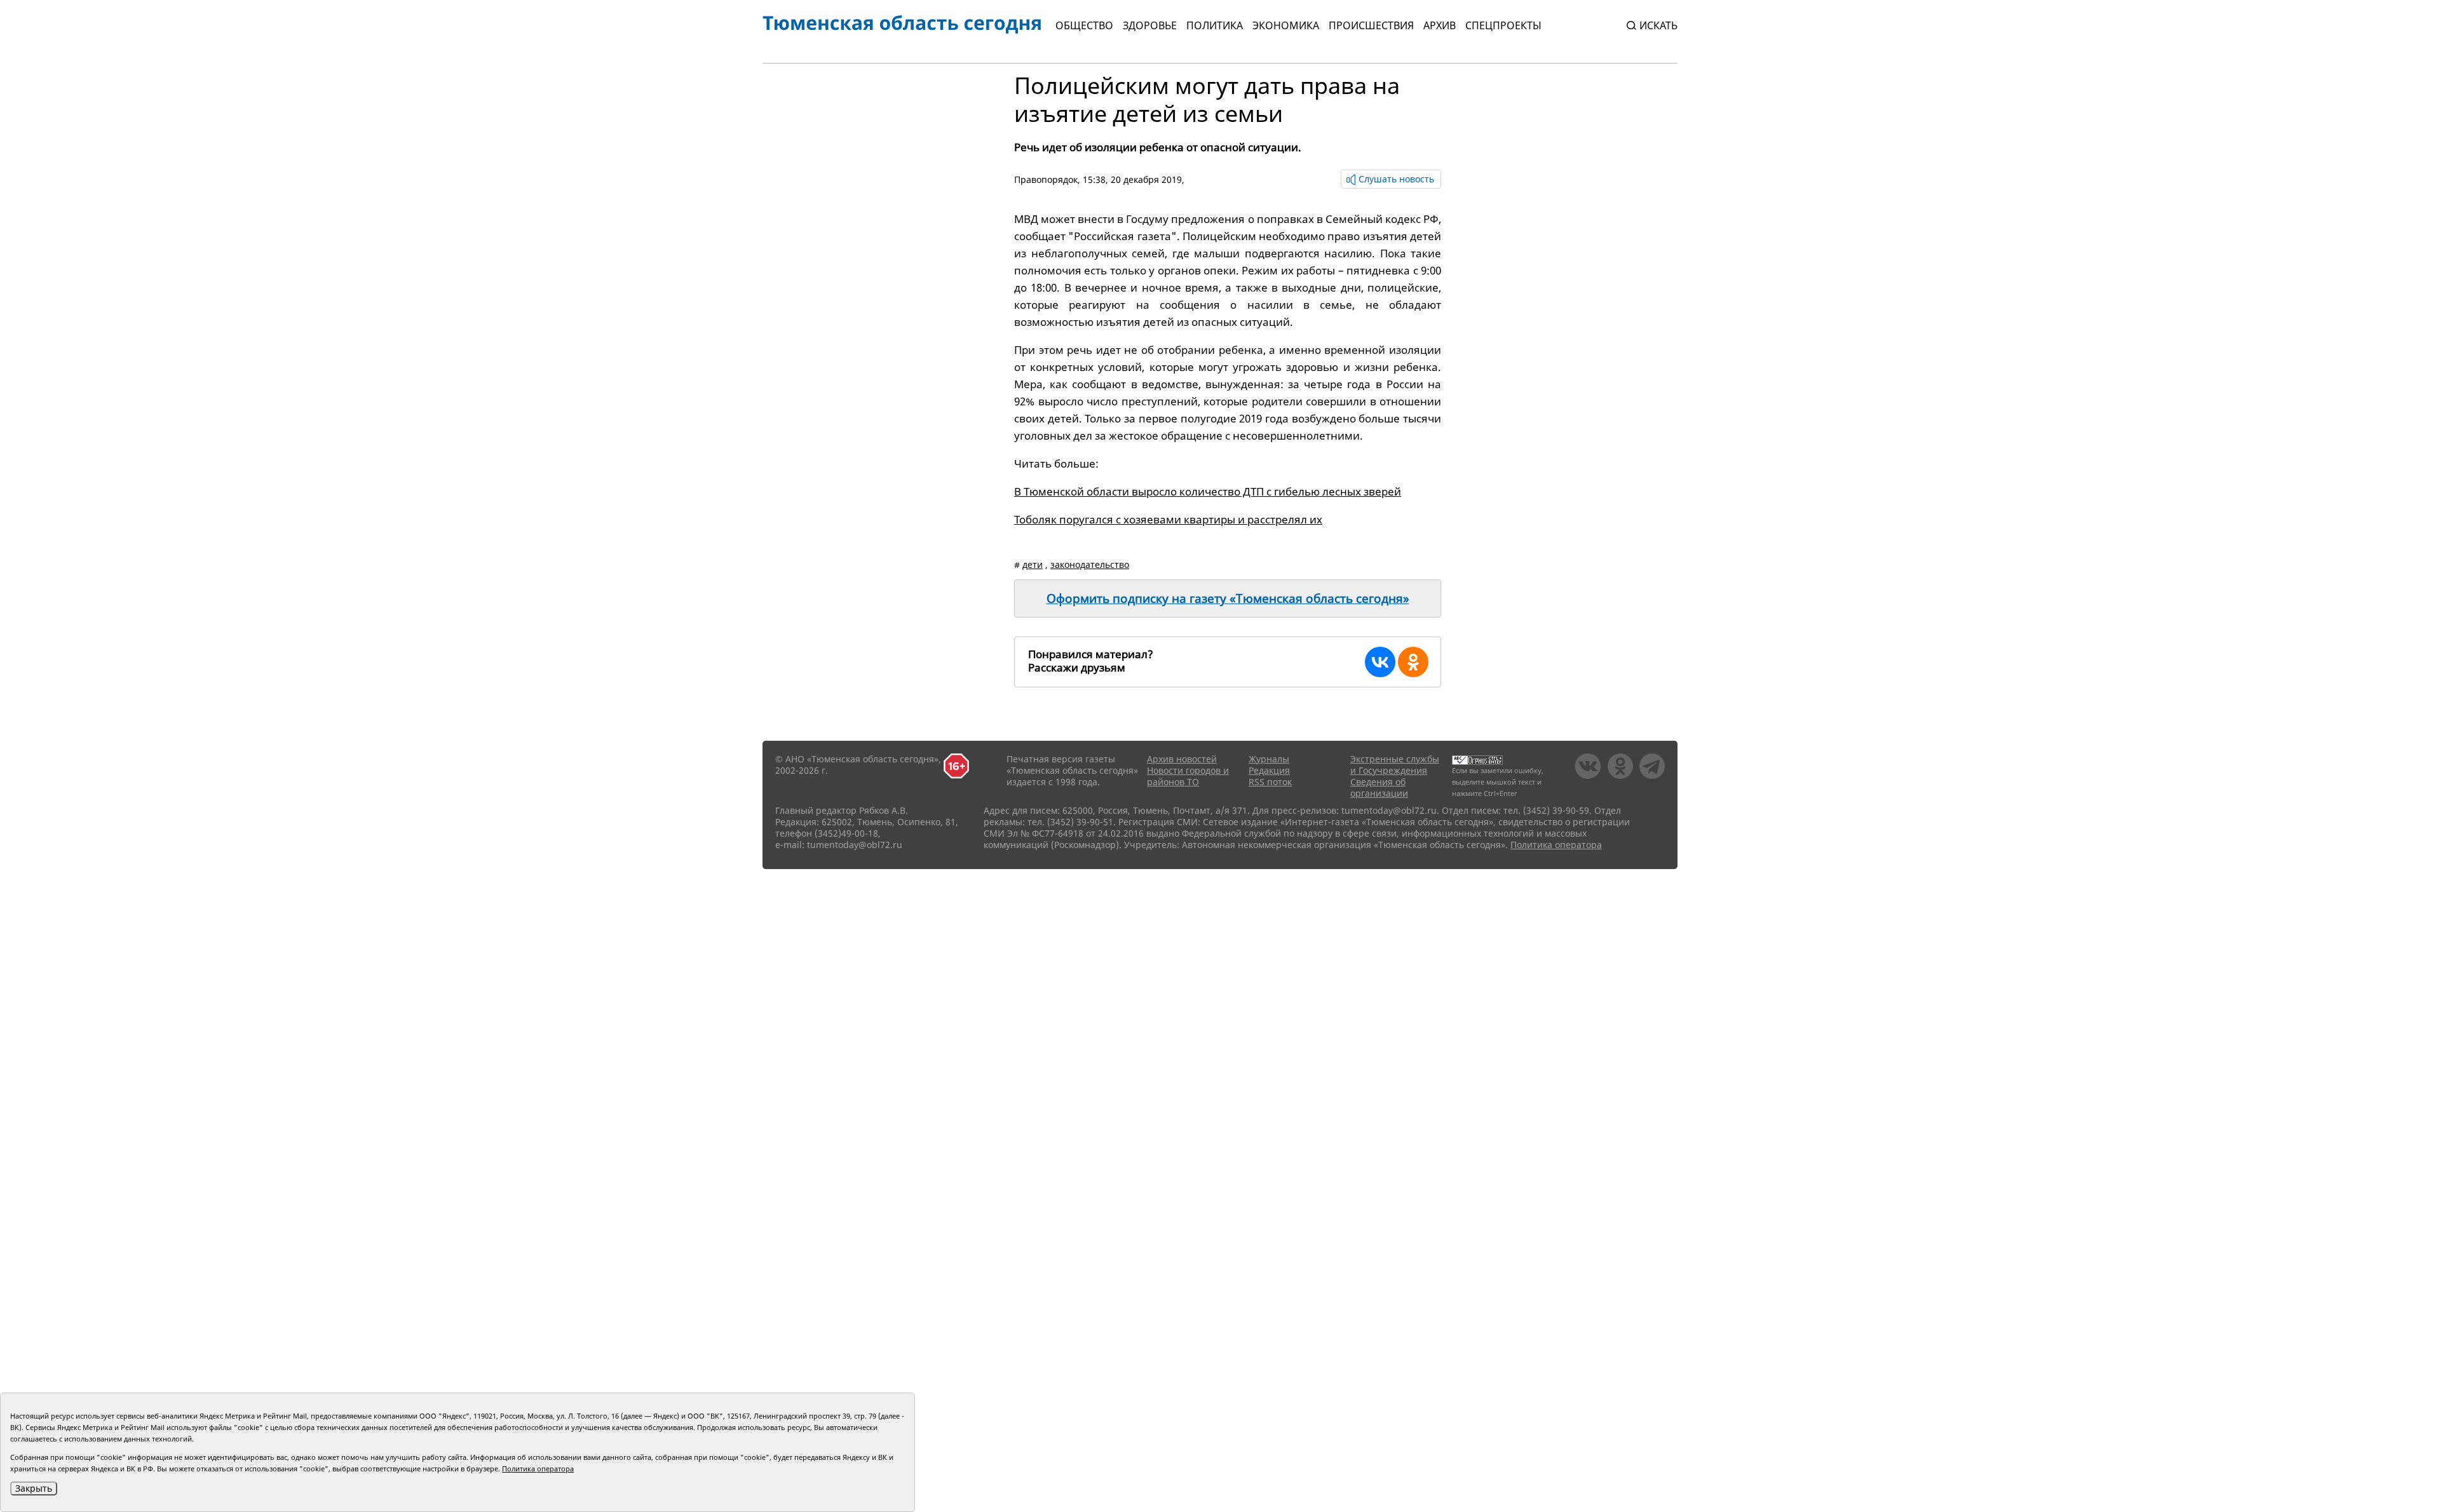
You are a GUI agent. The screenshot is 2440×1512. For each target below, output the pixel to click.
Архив (1440, 25)
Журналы (1269, 759)
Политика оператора (1556, 845)
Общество (1084, 25)
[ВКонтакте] (1380, 662)
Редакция (1269, 770)
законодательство (1090, 564)
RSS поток (1270, 782)
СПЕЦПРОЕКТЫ (1503, 25)
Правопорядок (1046, 179)
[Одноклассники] (1413, 662)
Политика (1215, 25)
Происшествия (1371, 25)
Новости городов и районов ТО (1188, 776)
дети (1033, 564)
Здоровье (1150, 25)
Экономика (1286, 25)
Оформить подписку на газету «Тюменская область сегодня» (1228, 598)
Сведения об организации (1379, 787)
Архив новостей (1182, 759)
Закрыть (34, 1488)
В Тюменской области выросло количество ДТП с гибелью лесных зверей (1208, 491)
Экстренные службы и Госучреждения (1395, 765)
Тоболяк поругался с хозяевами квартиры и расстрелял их (1168, 519)
